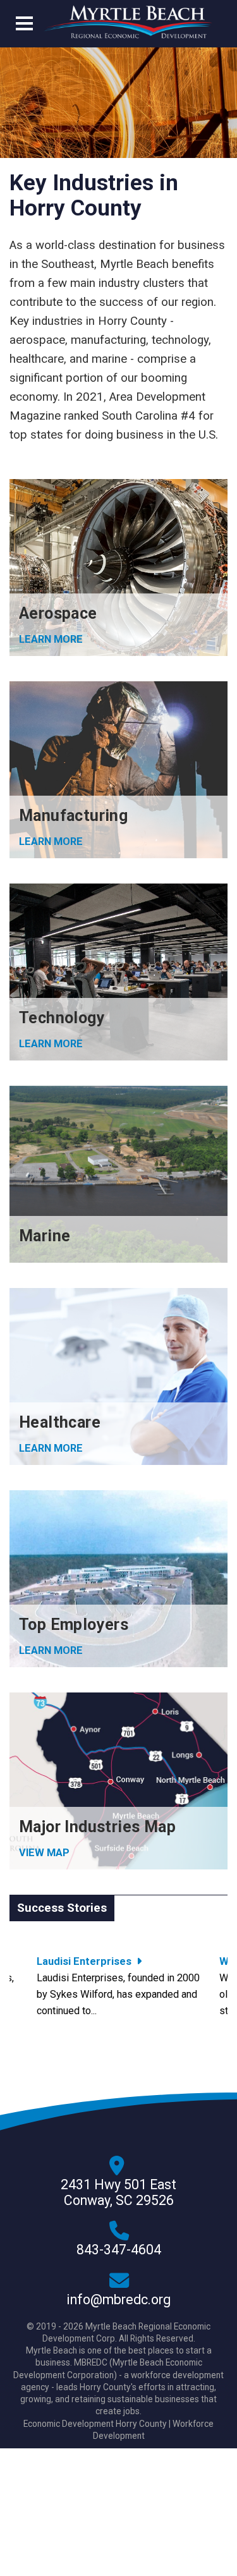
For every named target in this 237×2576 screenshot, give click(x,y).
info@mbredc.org (118, 2300)
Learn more (51, 639)
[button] (24, 26)
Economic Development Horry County (95, 2424)
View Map (44, 1853)
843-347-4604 (119, 2250)
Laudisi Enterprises (84, 1961)
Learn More (51, 1448)
